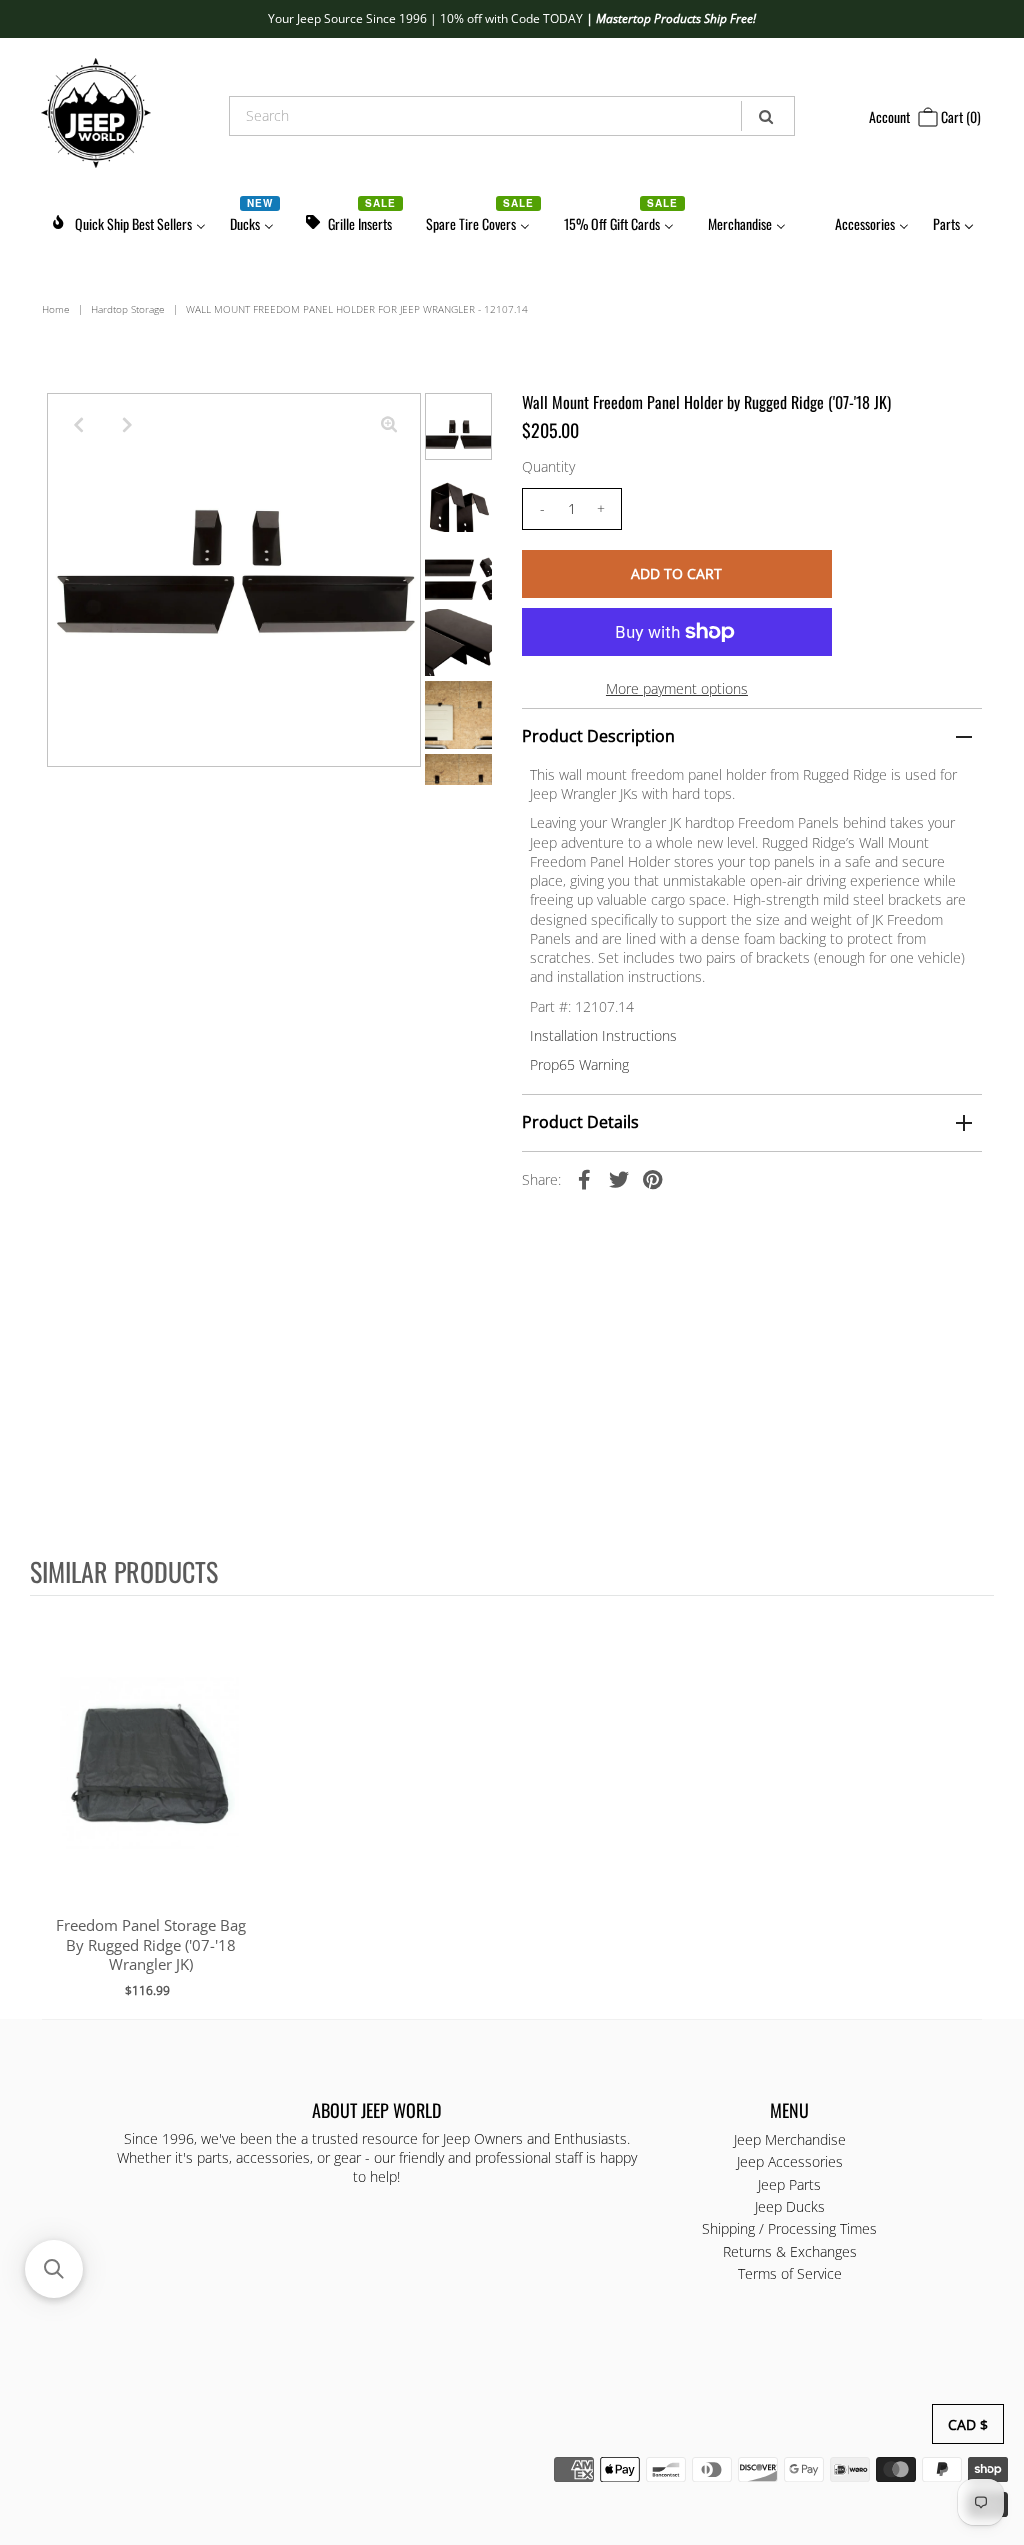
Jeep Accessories (790, 2161)
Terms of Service (790, 2273)
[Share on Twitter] (619, 1179)
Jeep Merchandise (790, 2139)
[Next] (128, 425)
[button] (54, 2269)
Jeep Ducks (790, 2206)
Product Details (580, 1122)
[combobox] (511, 116)
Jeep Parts (789, 2184)
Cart (959, 116)
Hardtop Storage (128, 309)
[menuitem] (128, 220)
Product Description (598, 736)
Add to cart (150, 1781)
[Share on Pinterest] (653, 1179)
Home (56, 309)
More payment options (677, 688)
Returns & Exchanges (790, 2251)
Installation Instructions (603, 1035)
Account (889, 116)
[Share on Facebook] (585, 1179)
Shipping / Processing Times (789, 2228)
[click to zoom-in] (389, 425)
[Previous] (79, 425)
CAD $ (968, 2424)
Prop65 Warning (579, 1064)
